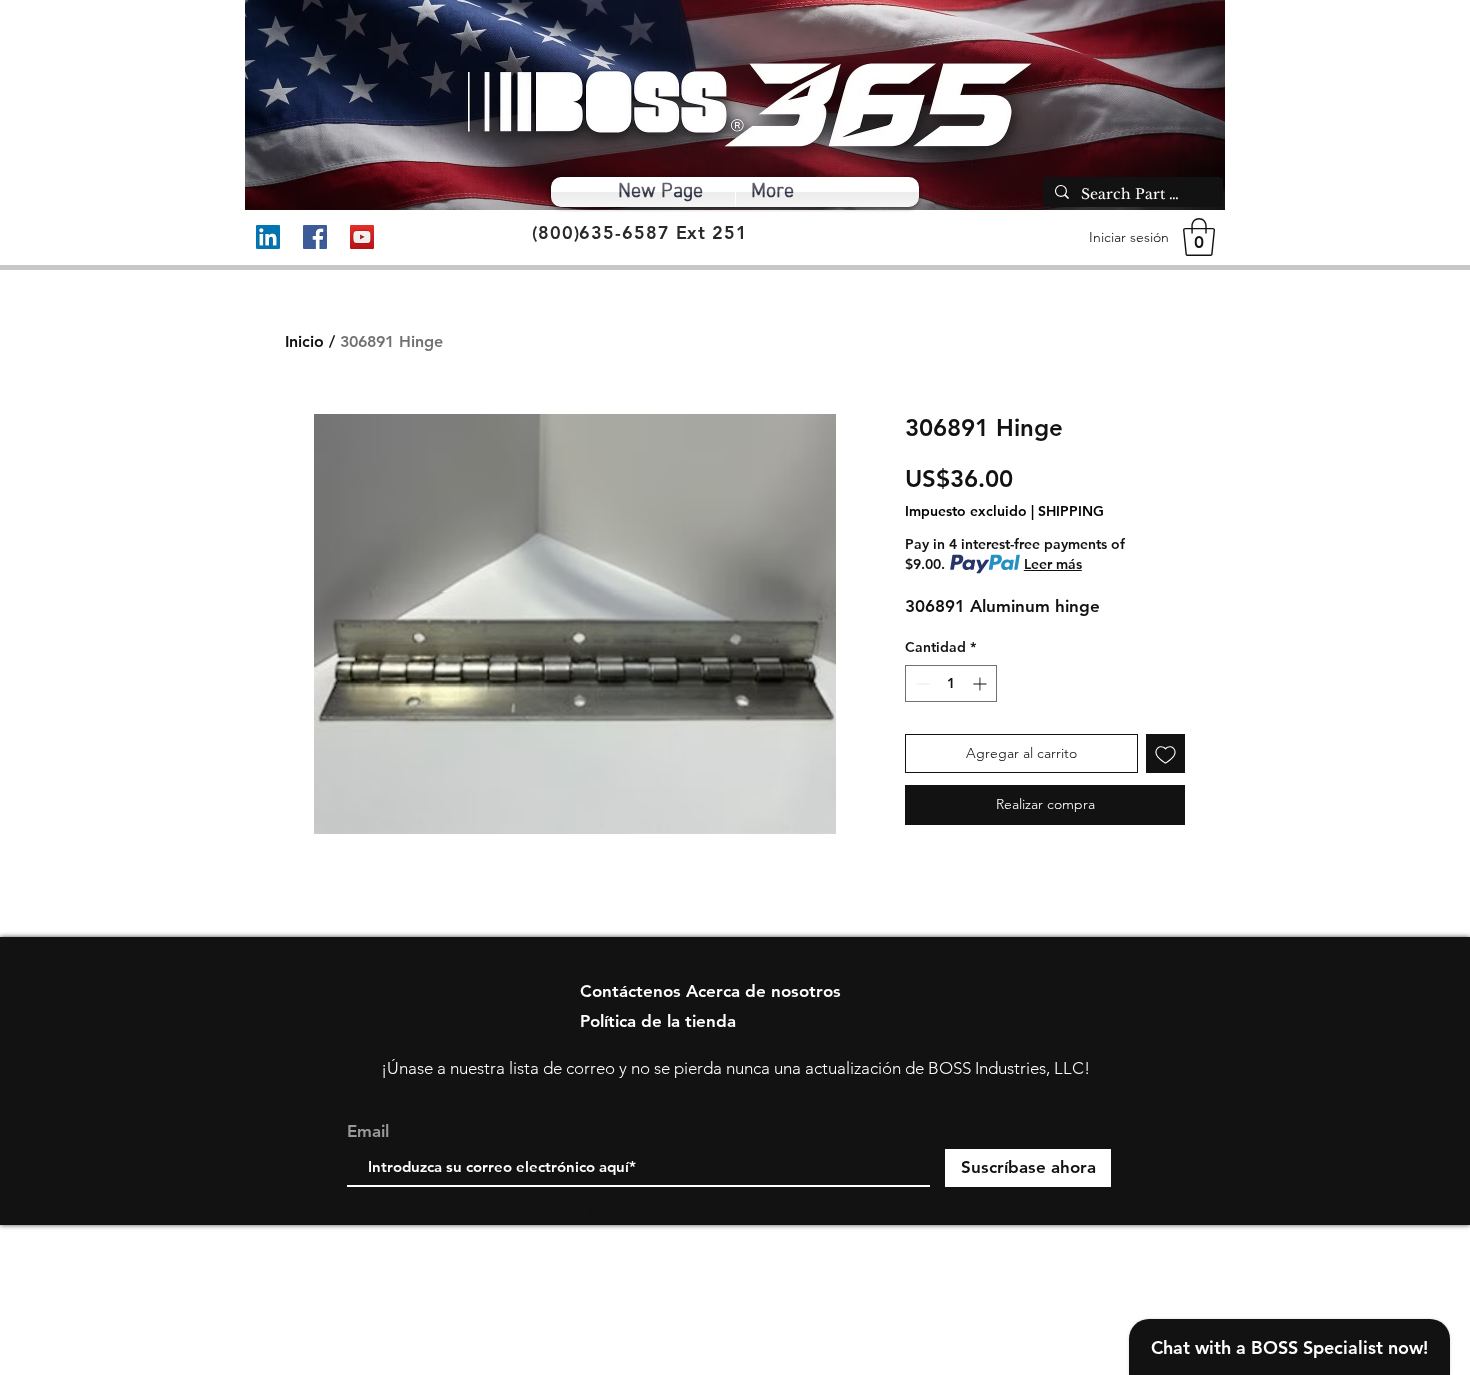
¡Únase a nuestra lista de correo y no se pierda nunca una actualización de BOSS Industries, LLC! (735, 1068)
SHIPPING (1071, 511)
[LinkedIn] (268, 237)
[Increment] (981, 683)
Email (368, 1131)
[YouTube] (362, 237)
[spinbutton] (951, 683)
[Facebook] (315, 237)
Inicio (304, 341)
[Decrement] (920, 683)
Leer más (1053, 564)
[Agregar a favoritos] (1165, 753)
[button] (1199, 237)
